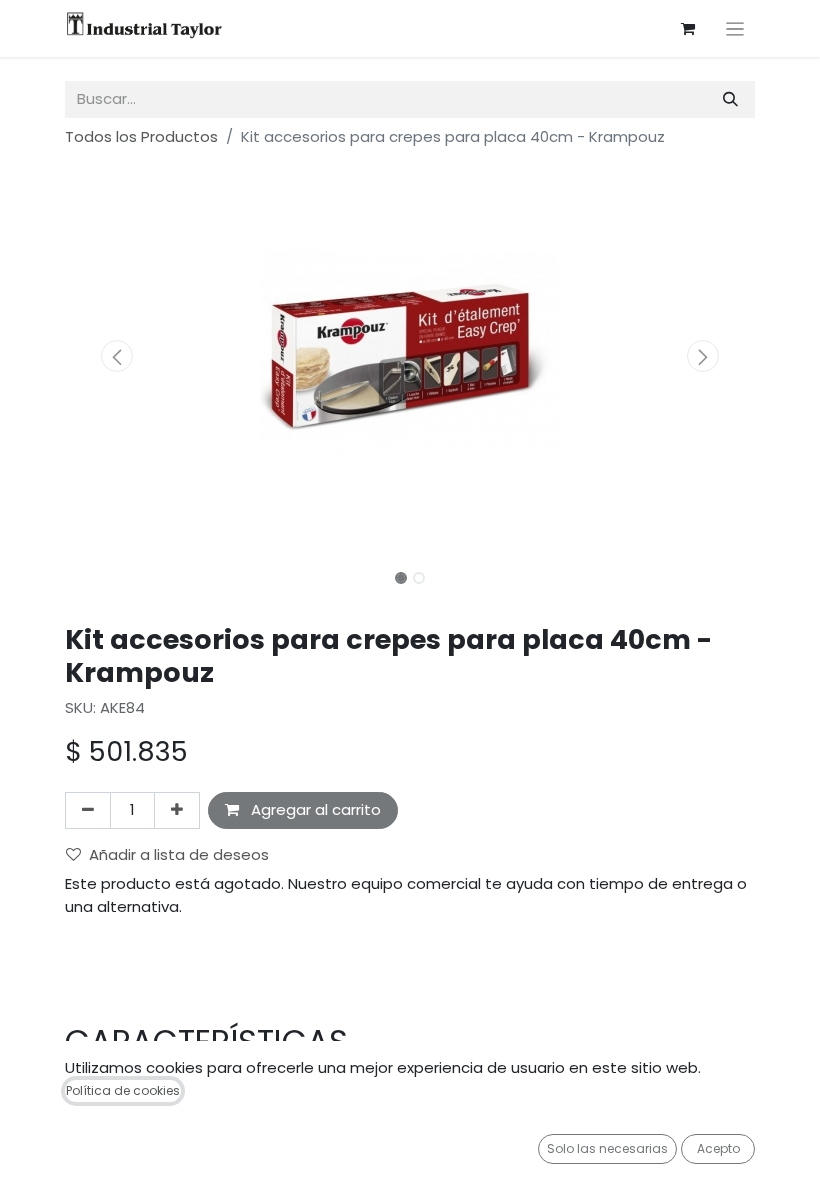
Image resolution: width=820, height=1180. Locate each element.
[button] (117, 356)
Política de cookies (123, 1090)
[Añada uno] (177, 810)
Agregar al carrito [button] (314, 809)
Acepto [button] (718, 1148)
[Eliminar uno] (88, 810)
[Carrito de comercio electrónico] (688, 29)
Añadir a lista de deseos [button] (179, 854)
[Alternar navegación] (735, 28)
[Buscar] (730, 99)
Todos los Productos (141, 136)
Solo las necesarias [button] (607, 1148)
